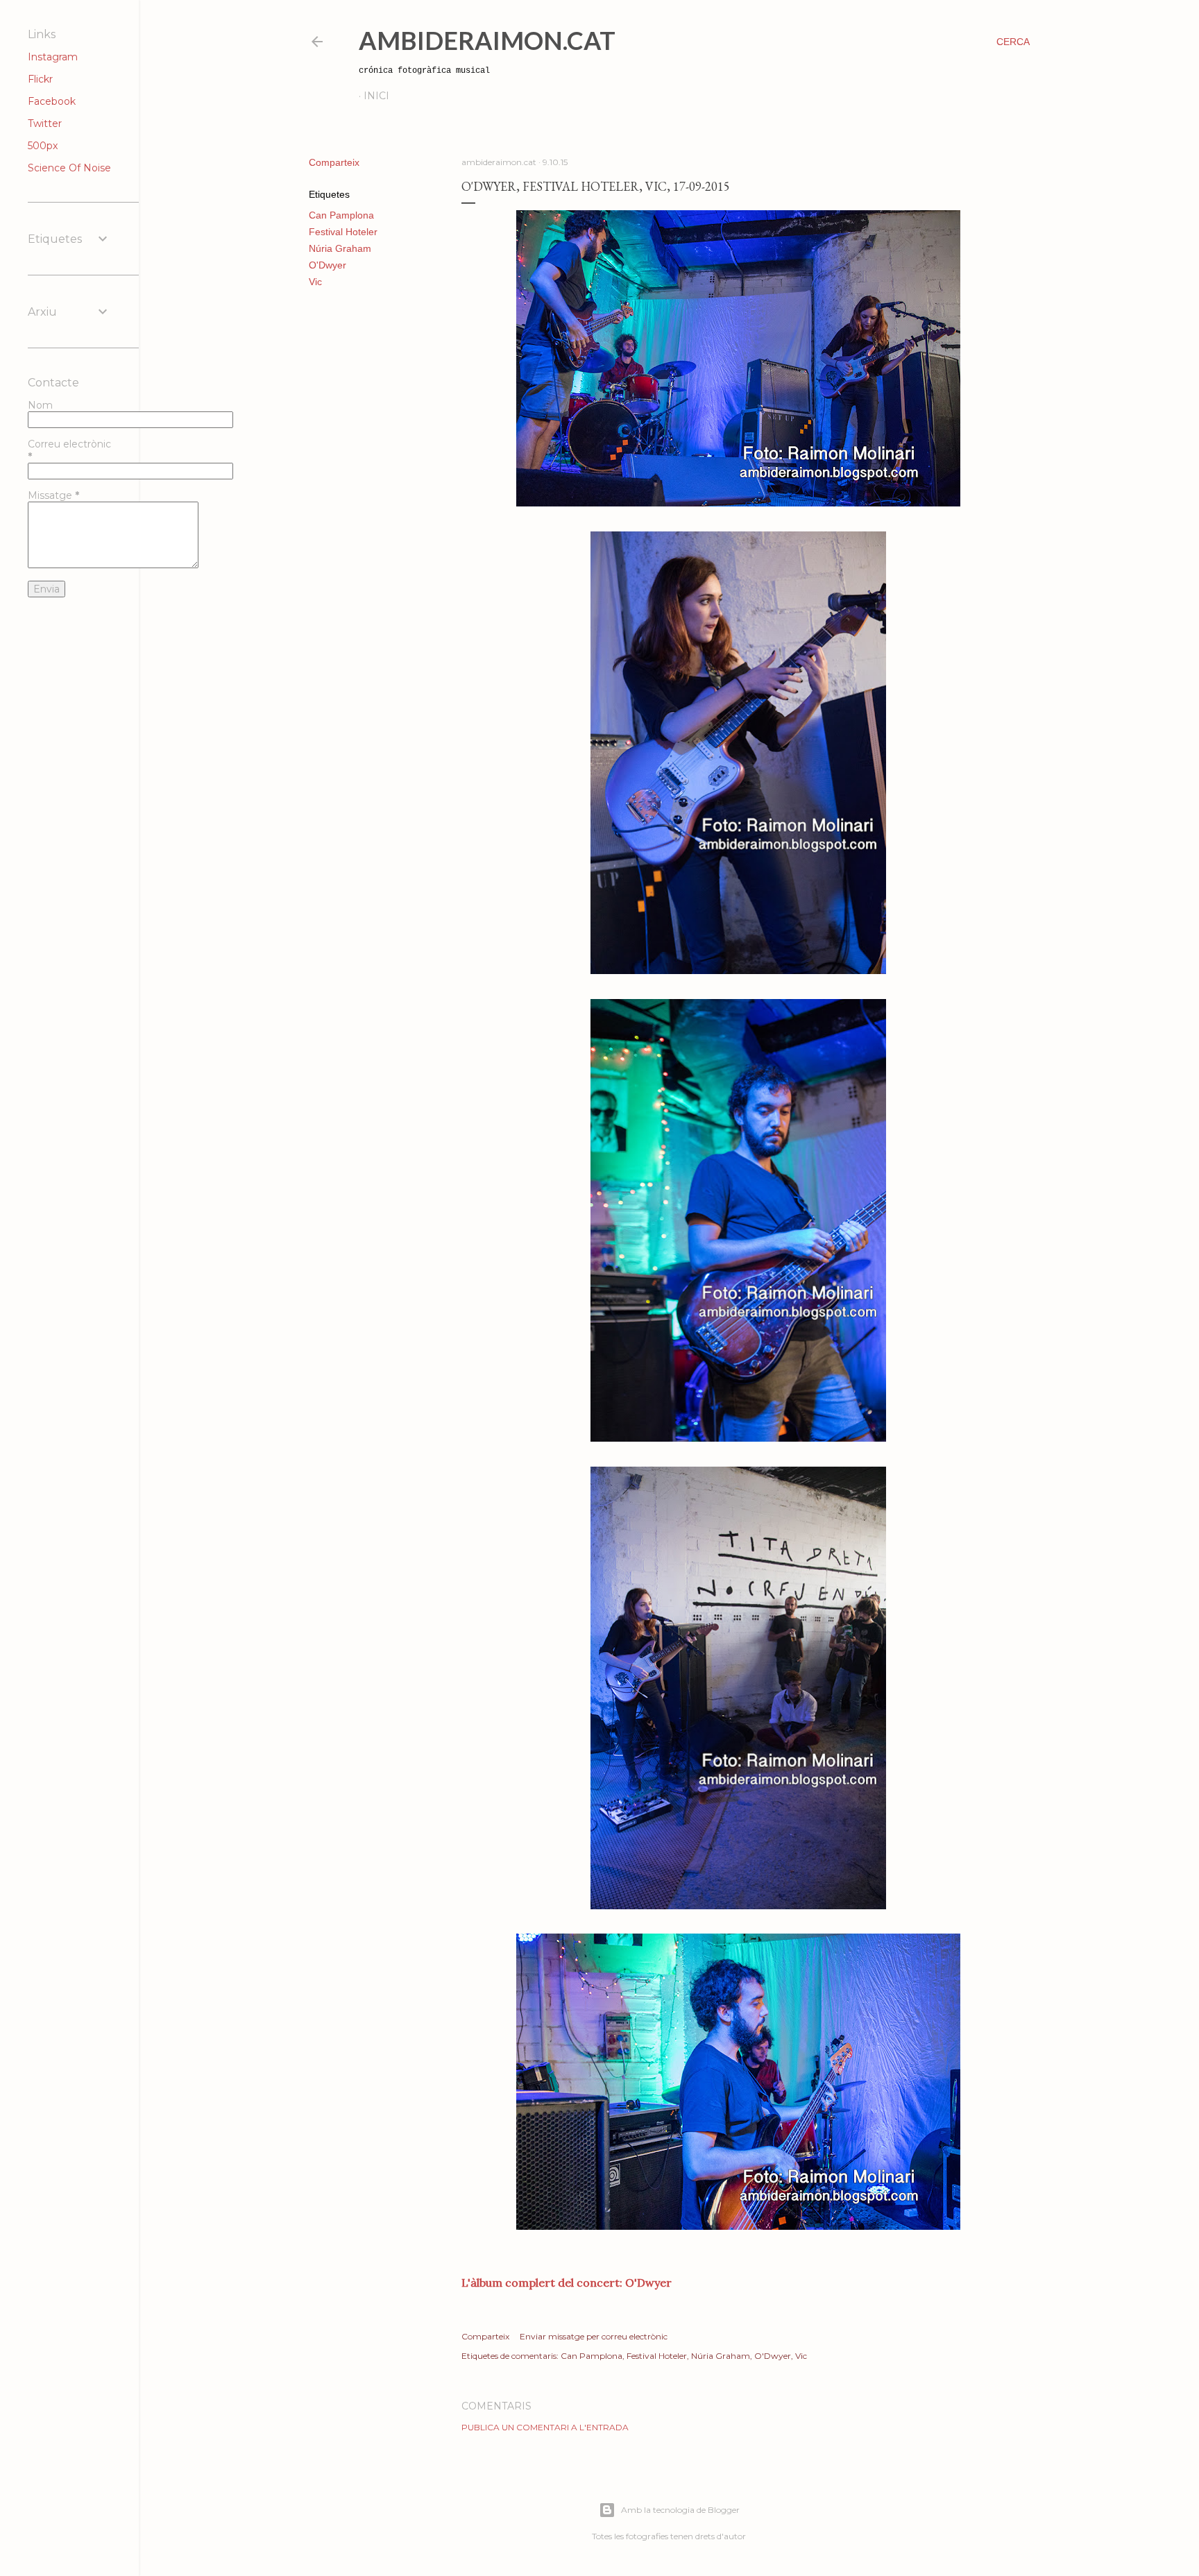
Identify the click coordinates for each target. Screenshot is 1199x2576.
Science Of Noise (69, 168)
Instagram (53, 57)
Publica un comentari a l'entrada (545, 2427)
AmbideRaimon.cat (487, 40)
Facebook (52, 101)
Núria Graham (340, 248)
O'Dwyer (328, 265)
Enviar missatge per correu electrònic (594, 2336)
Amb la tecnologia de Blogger (680, 2510)
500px (43, 146)
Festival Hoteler (343, 232)
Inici (376, 96)
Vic (315, 282)
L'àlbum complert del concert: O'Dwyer (567, 2283)
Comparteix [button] (334, 162)
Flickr (40, 79)
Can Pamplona (341, 215)
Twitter (45, 123)
